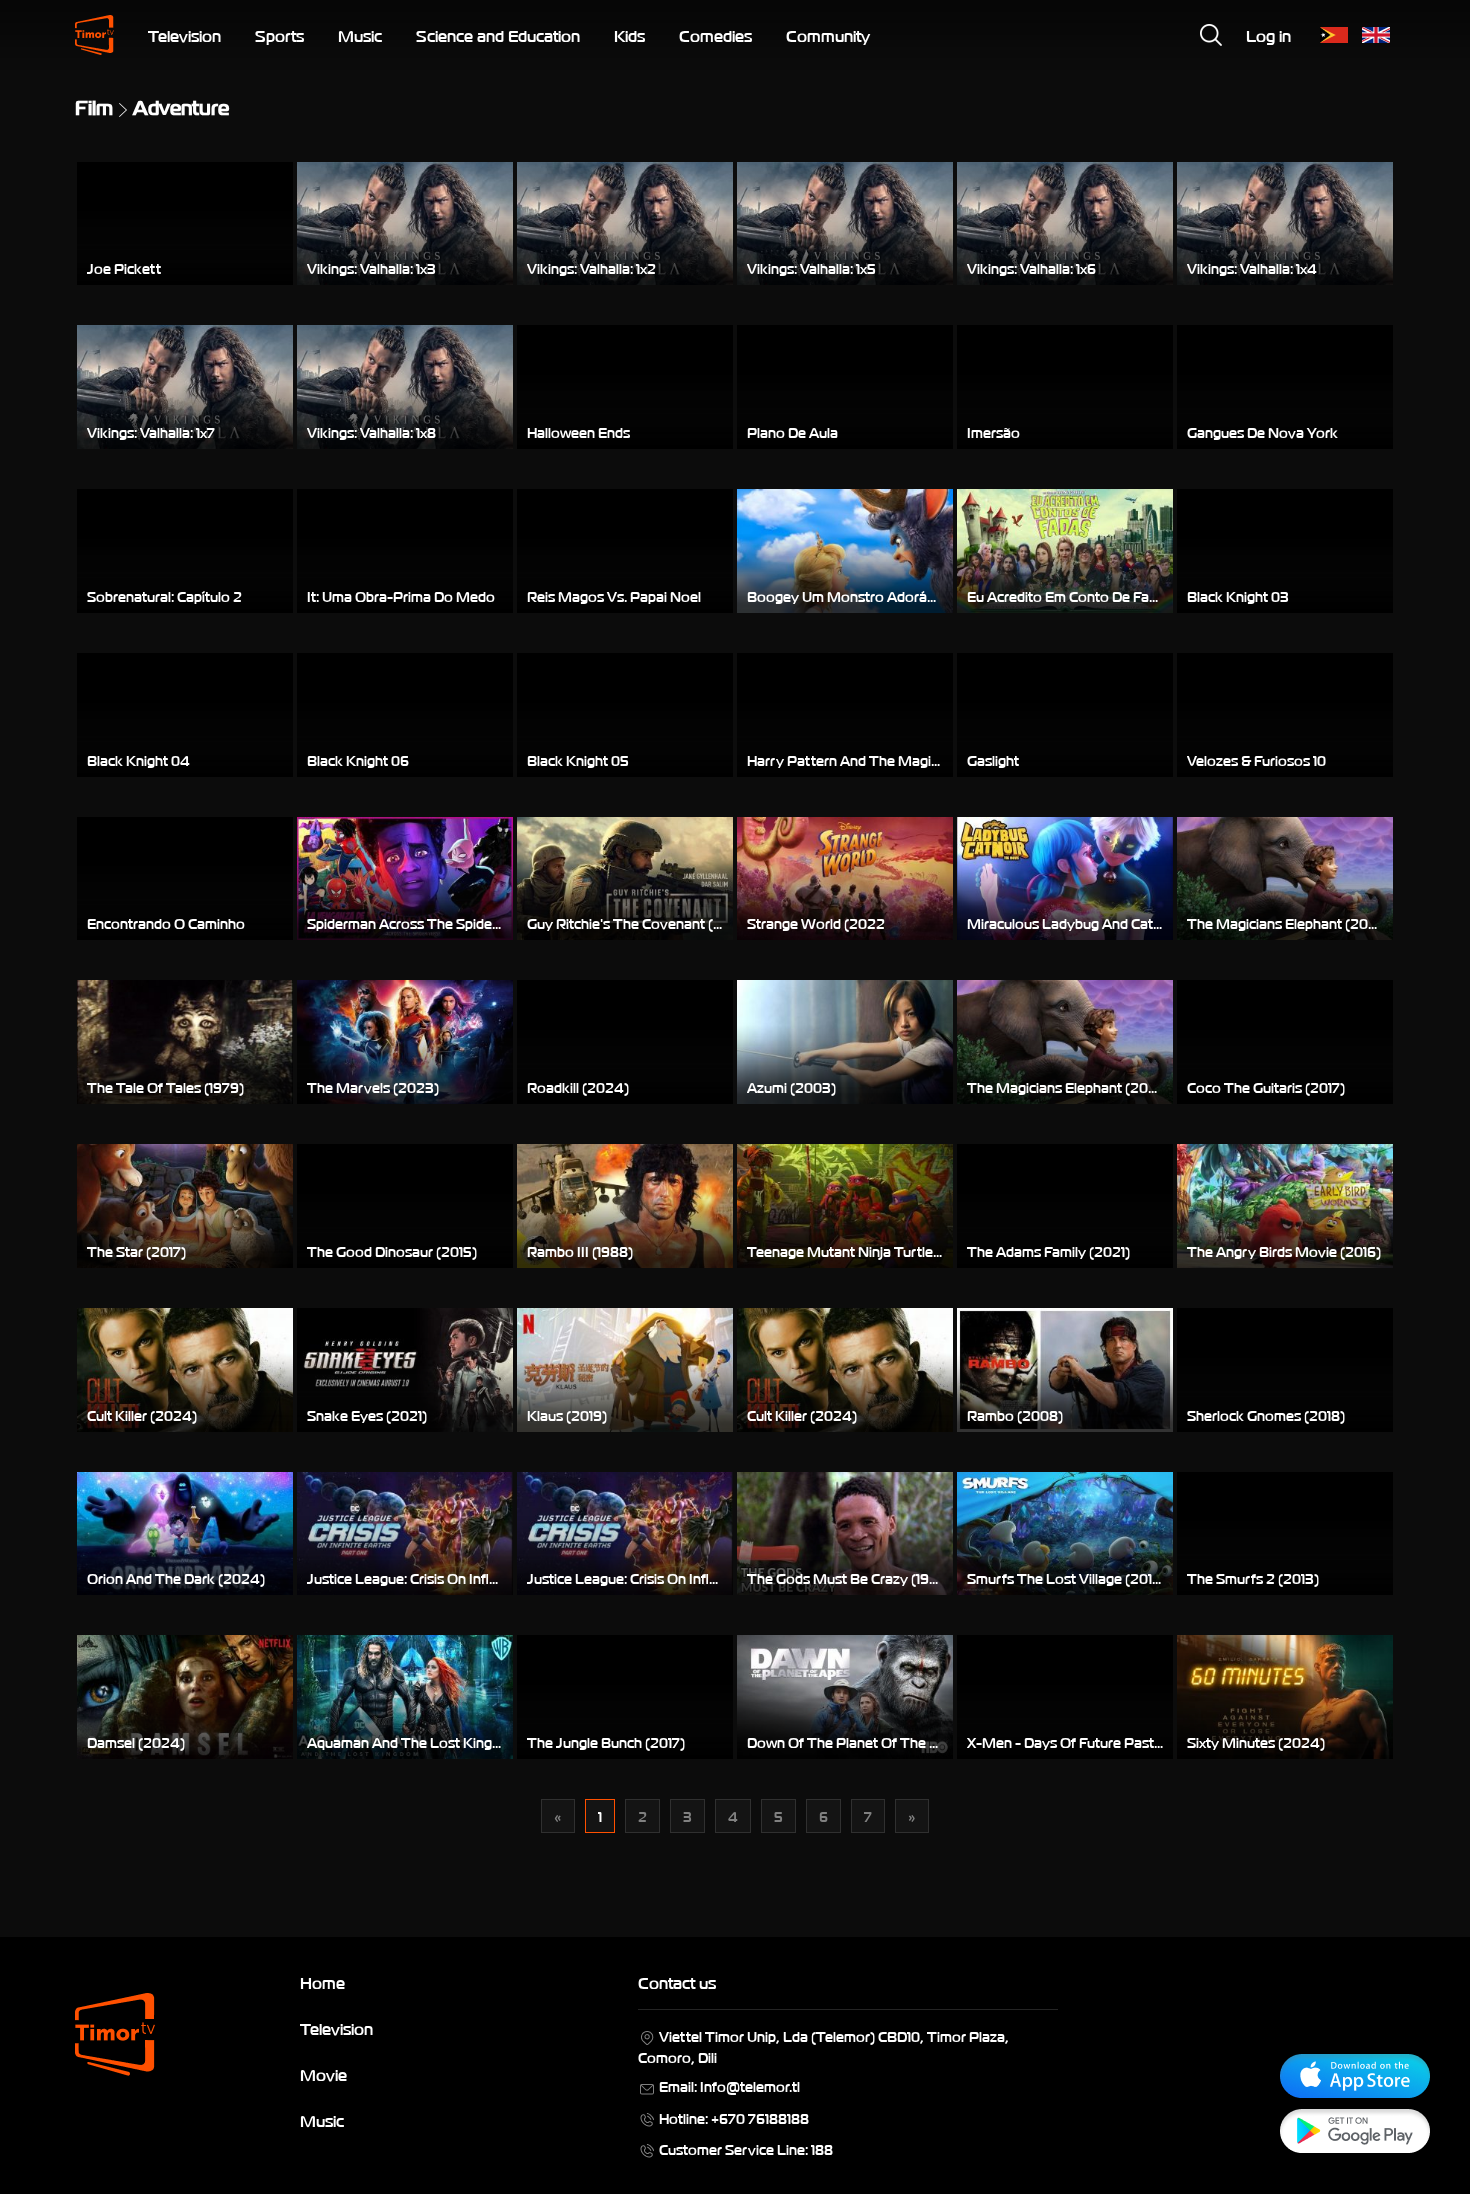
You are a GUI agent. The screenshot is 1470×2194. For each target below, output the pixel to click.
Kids (629, 35)
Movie (323, 2074)
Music (360, 35)
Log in (1268, 35)
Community (828, 35)
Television (184, 35)
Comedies (715, 35)
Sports (279, 35)
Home (322, 1982)
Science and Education (498, 35)
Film (94, 106)
